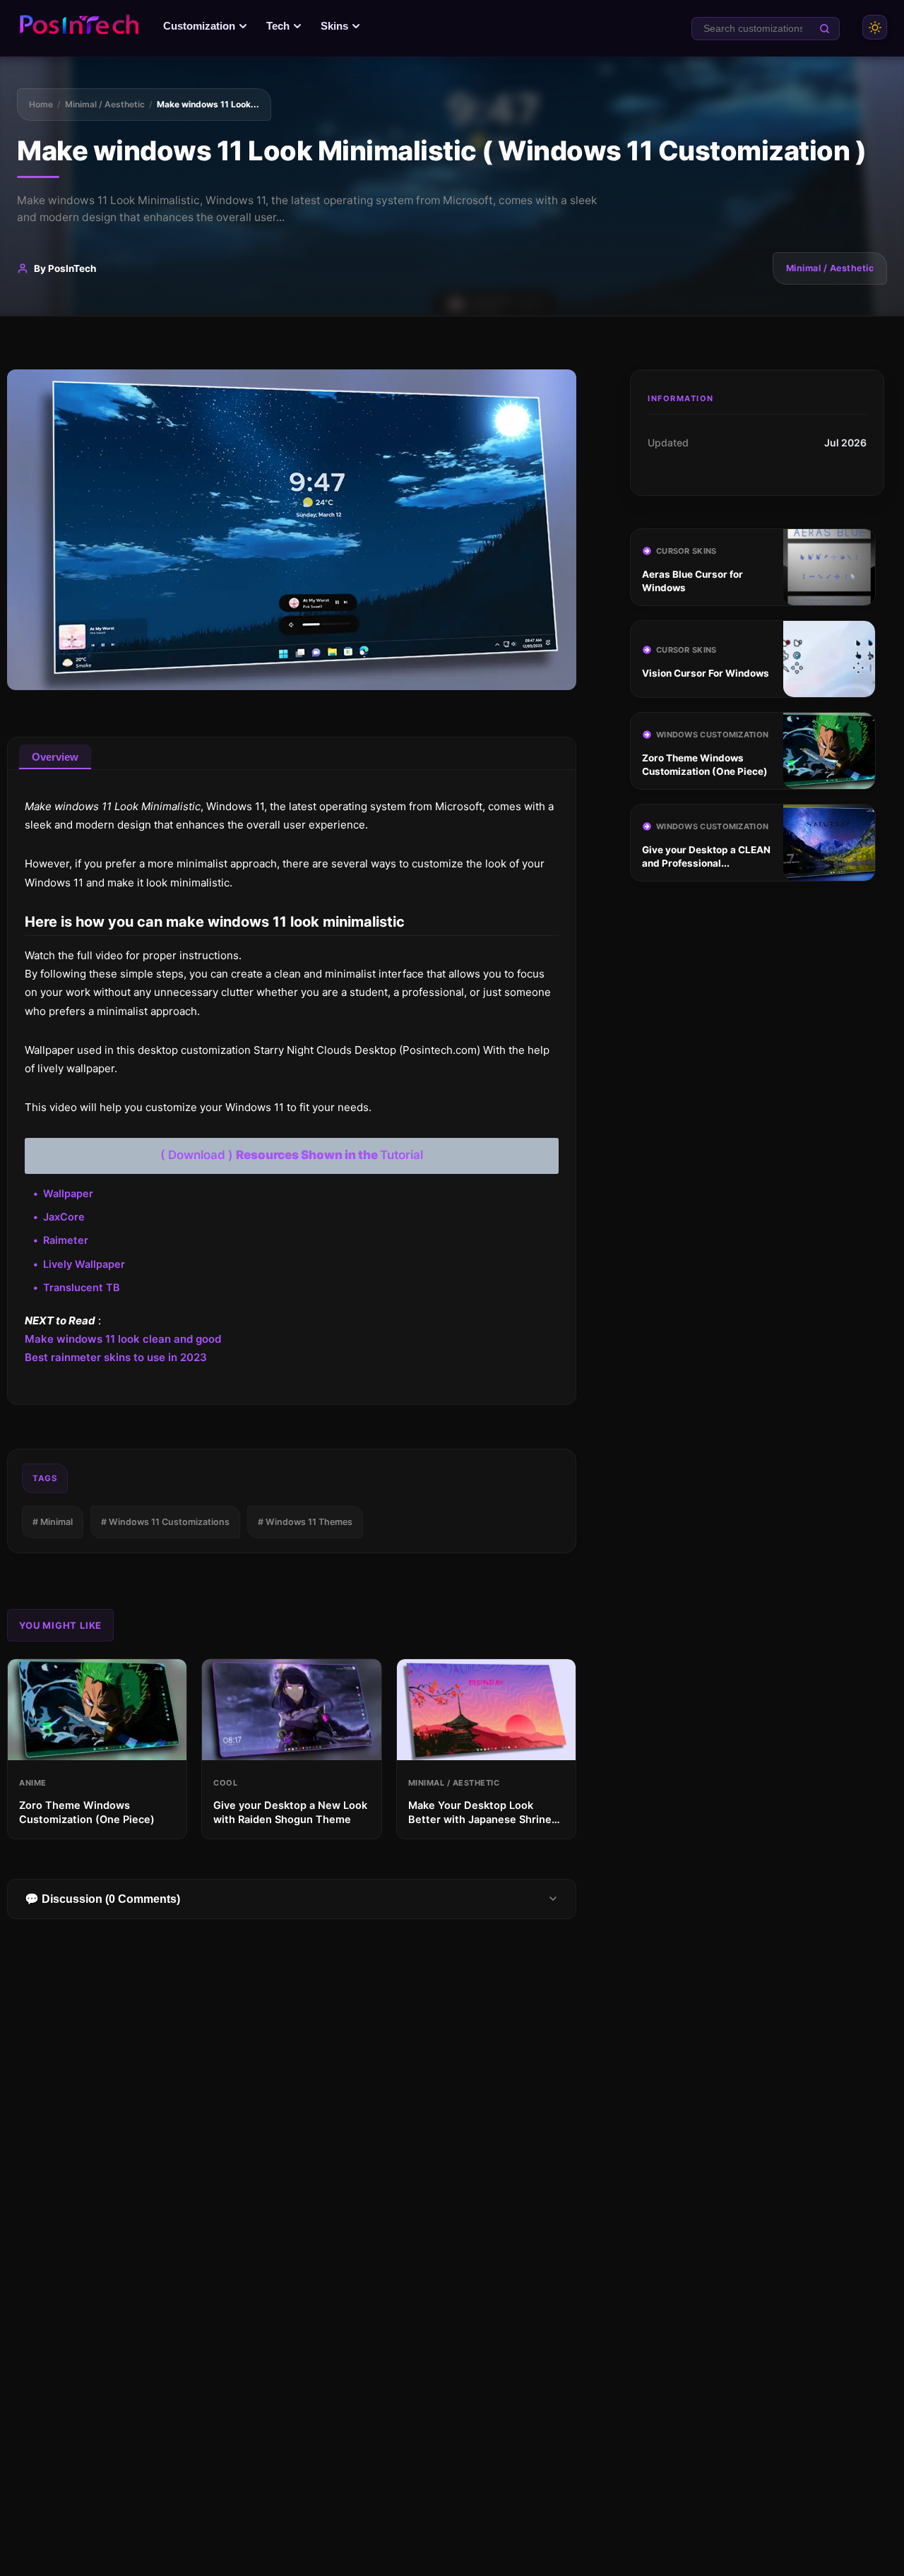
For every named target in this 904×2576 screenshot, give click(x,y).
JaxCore (64, 1217)
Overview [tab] (55, 757)
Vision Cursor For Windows (706, 673)
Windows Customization (712, 735)
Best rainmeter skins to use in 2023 (116, 1357)
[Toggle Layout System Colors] (875, 27)
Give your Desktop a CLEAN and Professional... (706, 856)
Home (41, 104)
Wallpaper (68, 1194)
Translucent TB (82, 1288)
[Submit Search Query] (825, 29)
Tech (278, 26)
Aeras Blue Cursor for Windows (692, 581)
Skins (334, 26)
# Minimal (53, 1522)
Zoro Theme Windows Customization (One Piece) (705, 765)
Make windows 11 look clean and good (123, 1339)
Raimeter (66, 1240)
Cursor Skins (686, 551)
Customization (199, 26)
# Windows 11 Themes (305, 1522)
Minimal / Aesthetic (105, 104)
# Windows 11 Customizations (165, 1522)
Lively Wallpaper (84, 1264)
